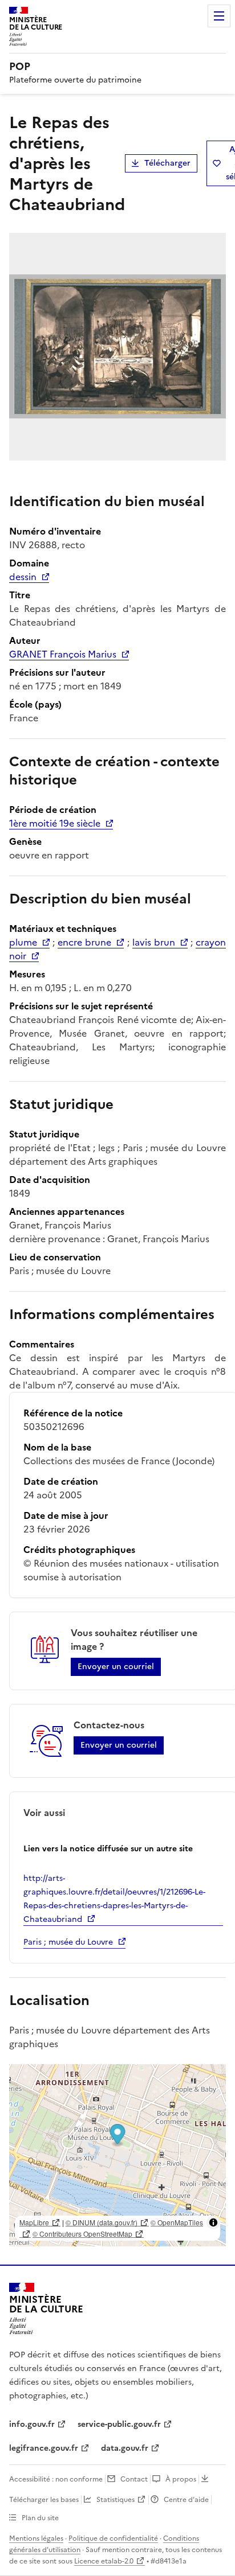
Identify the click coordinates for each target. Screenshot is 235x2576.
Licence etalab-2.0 (104, 2561)
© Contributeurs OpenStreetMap (82, 2234)
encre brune (84, 942)
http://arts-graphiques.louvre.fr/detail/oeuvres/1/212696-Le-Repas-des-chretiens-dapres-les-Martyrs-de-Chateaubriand (114, 1899)
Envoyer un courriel (116, 1667)
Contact (134, 2479)
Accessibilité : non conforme (56, 2479)
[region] (117, 2155)
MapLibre (34, 2222)
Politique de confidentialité (113, 2538)
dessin (23, 577)
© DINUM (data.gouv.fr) (102, 2222)
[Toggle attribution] (213, 2222)
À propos (181, 2479)
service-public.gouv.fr (119, 2424)
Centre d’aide (186, 2500)
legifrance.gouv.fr (44, 2448)
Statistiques (116, 2500)
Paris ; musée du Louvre (68, 1942)
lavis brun (154, 942)
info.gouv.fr (32, 2424)
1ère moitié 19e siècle (55, 823)
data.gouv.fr (125, 2448)
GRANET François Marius (63, 654)
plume (23, 942)
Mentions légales (36, 2538)
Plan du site (40, 2518)
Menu (219, 16)
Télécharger (167, 163)
